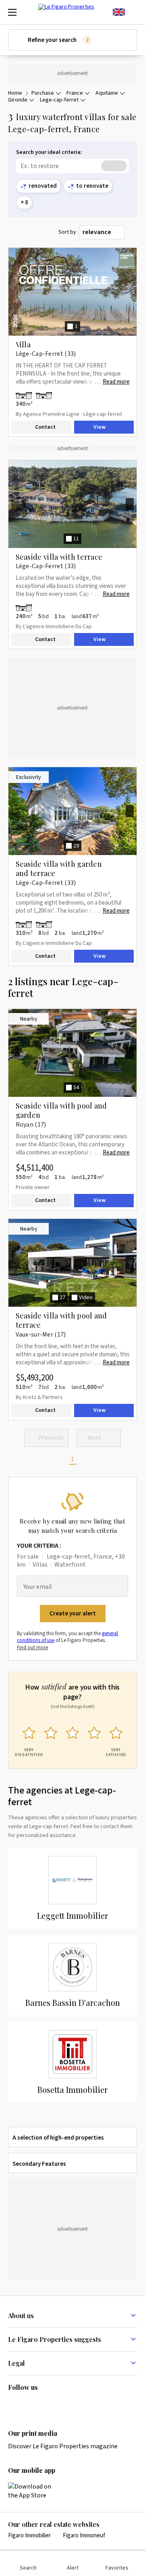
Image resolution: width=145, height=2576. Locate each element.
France (75, 93)
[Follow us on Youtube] (76, 2404)
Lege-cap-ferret (59, 100)
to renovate (92, 186)
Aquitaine (107, 93)
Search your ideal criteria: (49, 153)
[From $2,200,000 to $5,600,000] (26, 608)
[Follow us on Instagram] (29, 2404)
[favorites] (133, 12)
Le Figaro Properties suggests (55, 2339)
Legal (17, 2363)
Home (15, 93)
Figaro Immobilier (29, 2536)
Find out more (32, 1648)
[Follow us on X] (60, 2404)
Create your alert (73, 1614)
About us (21, 2315)
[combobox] (102, 232)
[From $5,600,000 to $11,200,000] (36, 395)
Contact (45, 428)
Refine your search (58, 40)
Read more (116, 382)
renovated (43, 186)
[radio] (29, 1740)
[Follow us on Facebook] (44, 2404)
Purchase (43, 93)
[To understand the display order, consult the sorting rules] (132, 232)
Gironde (18, 100)
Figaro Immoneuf (84, 2536)
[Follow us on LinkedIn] (13, 2404)
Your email (38, 1587)
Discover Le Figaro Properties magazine (63, 2446)
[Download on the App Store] (34, 2491)
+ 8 (24, 202)
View (99, 428)
